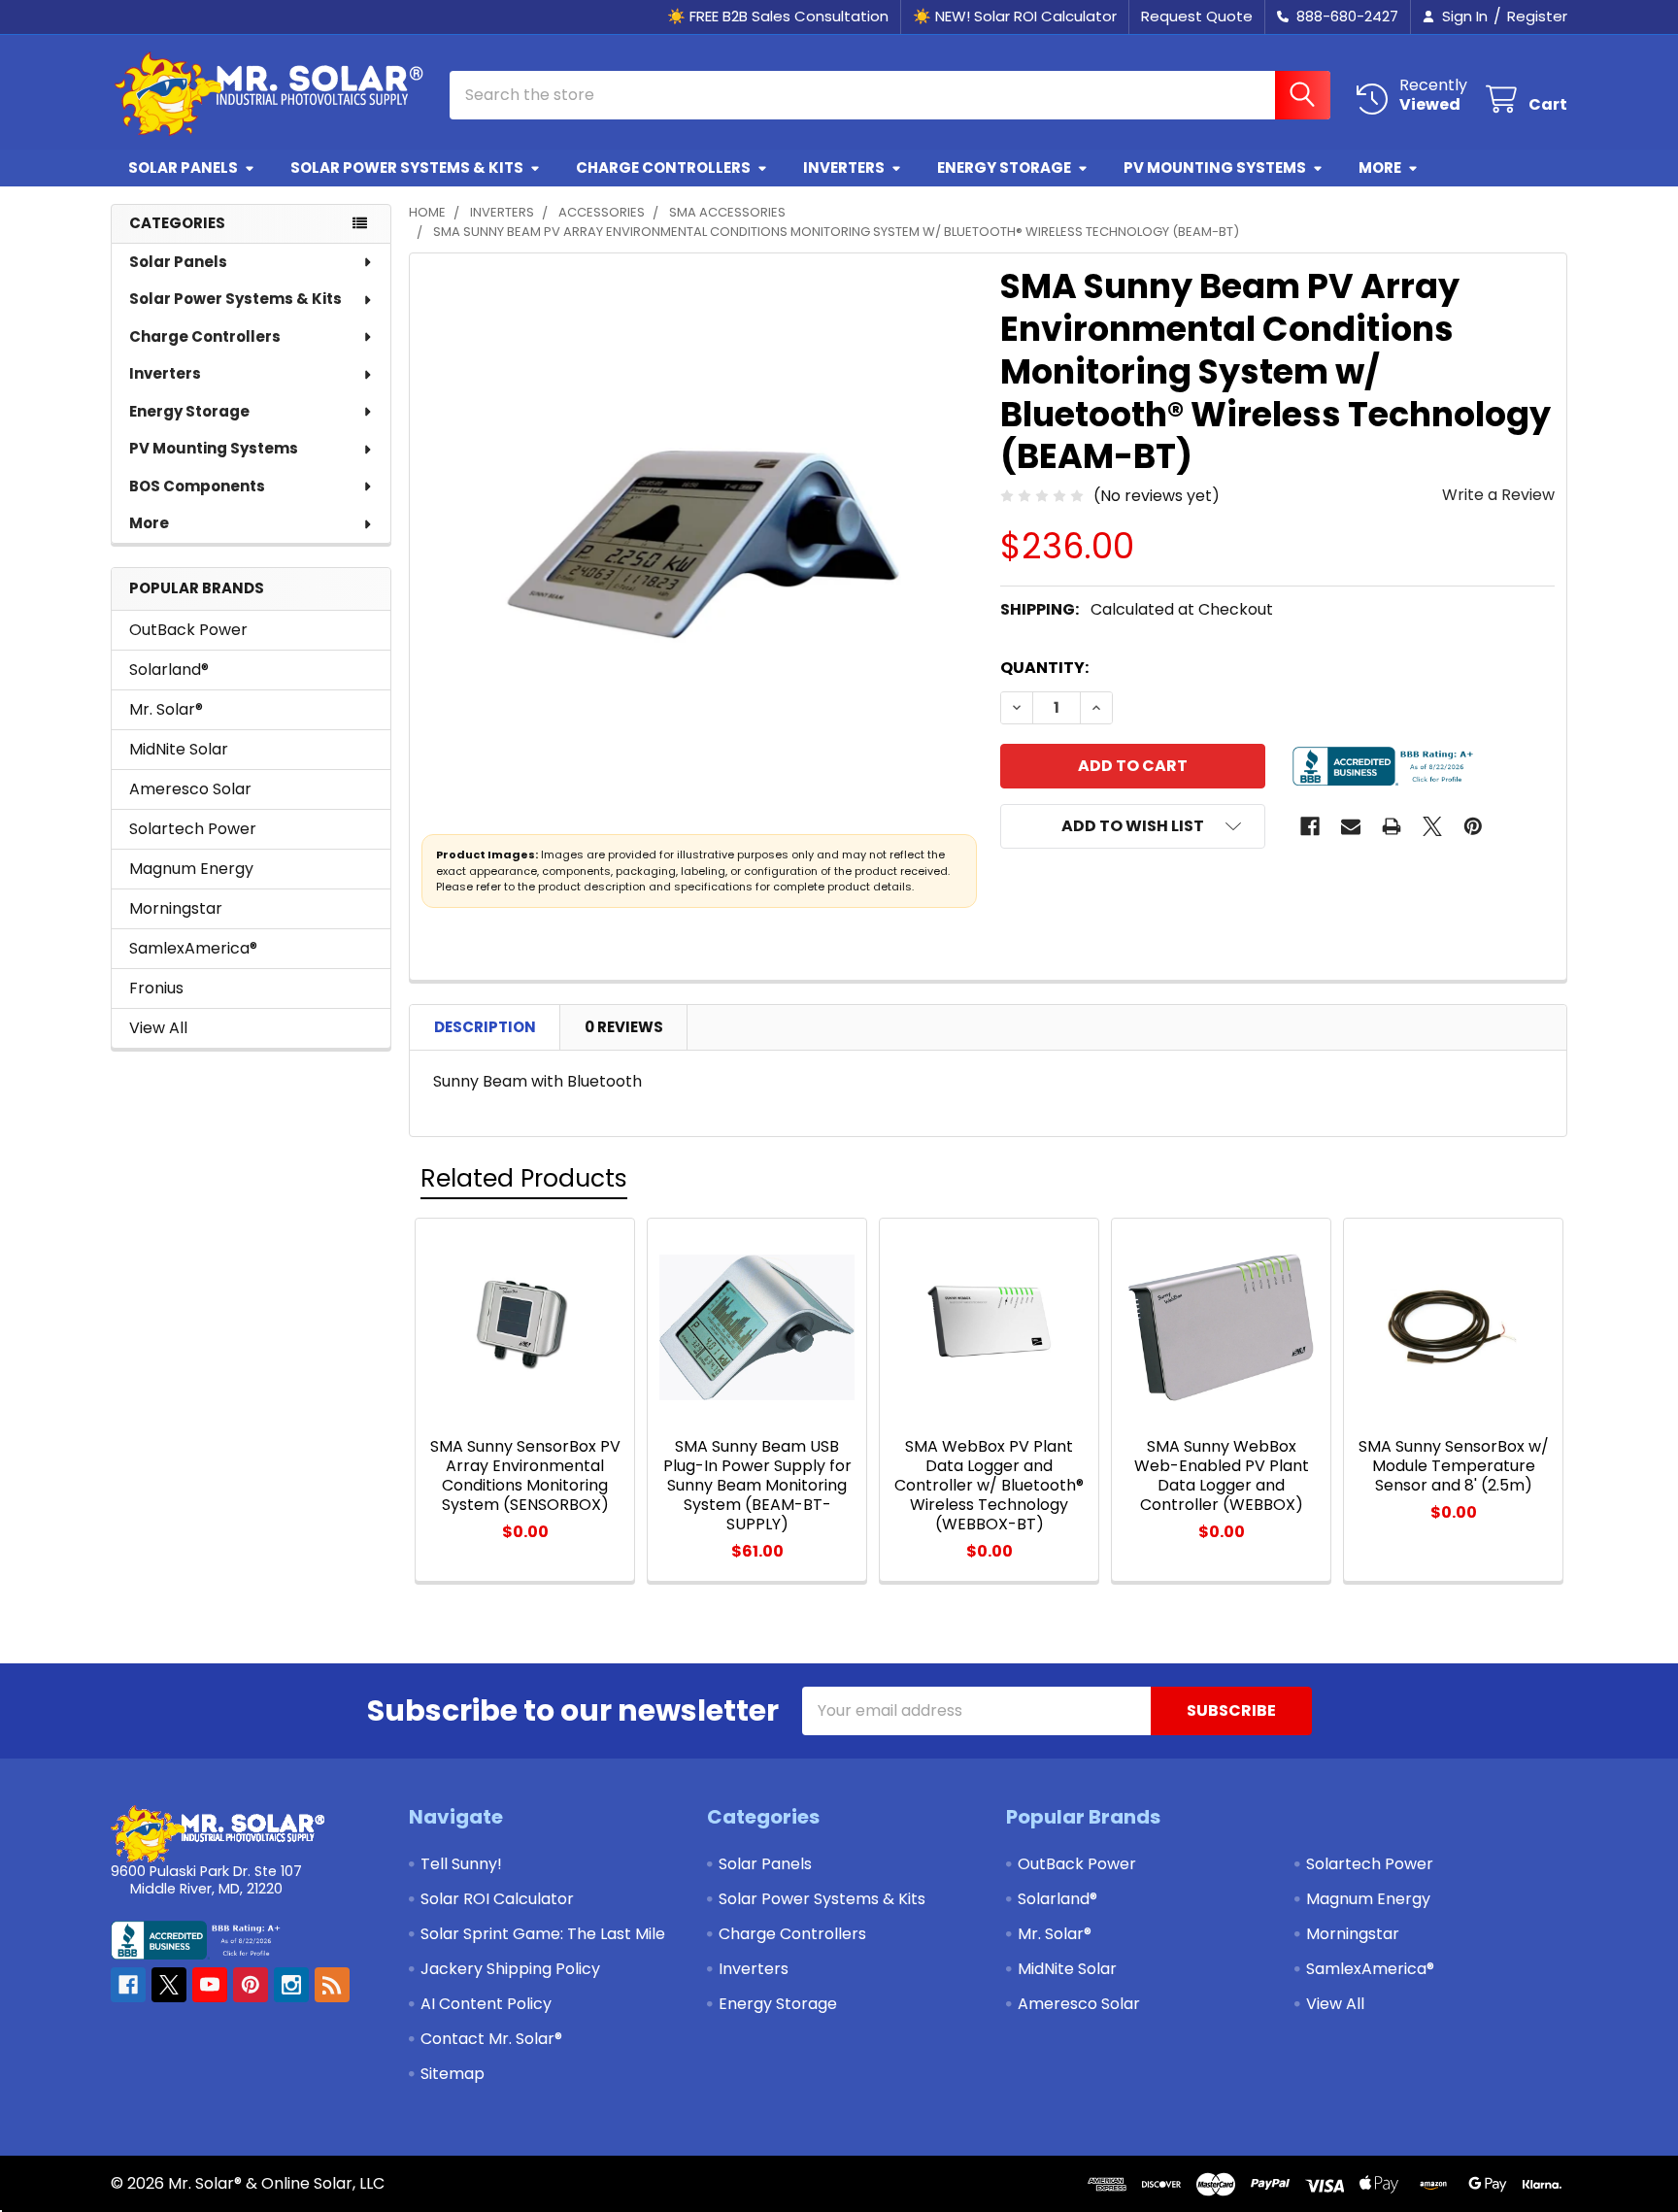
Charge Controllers (663, 168)
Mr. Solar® (166, 709)
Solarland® (169, 670)
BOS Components (197, 486)
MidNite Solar (179, 749)
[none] (699, 543)
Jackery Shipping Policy (510, 1969)
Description (485, 1027)
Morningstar (176, 908)
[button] (1133, 826)
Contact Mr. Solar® (491, 2039)
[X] (1432, 826)
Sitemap (453, 2074)
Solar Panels (183, 168)
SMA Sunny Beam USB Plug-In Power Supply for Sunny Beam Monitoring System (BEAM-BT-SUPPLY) (757, 1485)
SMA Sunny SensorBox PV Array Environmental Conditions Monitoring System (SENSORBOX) (525, 1475)
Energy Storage (1004, 168)
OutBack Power (188, 630)
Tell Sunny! (461, 1864)
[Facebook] (1310, 826)
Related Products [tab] (524, 1178)
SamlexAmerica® (193, 948)
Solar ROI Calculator (497, 1899)
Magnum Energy (191, 869)
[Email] (1351, 826)
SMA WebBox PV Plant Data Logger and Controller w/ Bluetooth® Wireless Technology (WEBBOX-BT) (989, 1485)
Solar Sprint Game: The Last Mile (543, 1934)
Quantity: (1044, 668)
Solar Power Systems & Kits (407, 168)
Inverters (844, 168)
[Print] (1392, 826)
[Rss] (332, 1985)
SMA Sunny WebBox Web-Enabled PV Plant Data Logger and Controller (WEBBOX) (1222, 1475)
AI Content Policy (486, 2004)
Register (1537, 16)
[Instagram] (291, 1985)
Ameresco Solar (190, 789)
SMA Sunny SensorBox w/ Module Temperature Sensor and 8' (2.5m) (1454, 1466)
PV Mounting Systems (1215, 168)
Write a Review (1498, 495)
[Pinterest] (1473, 826)
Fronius (156, 988)
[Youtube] (210, 1985)
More (1380, 168)
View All (158, 1028)
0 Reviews (624, 1027)
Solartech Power (193, 829)
